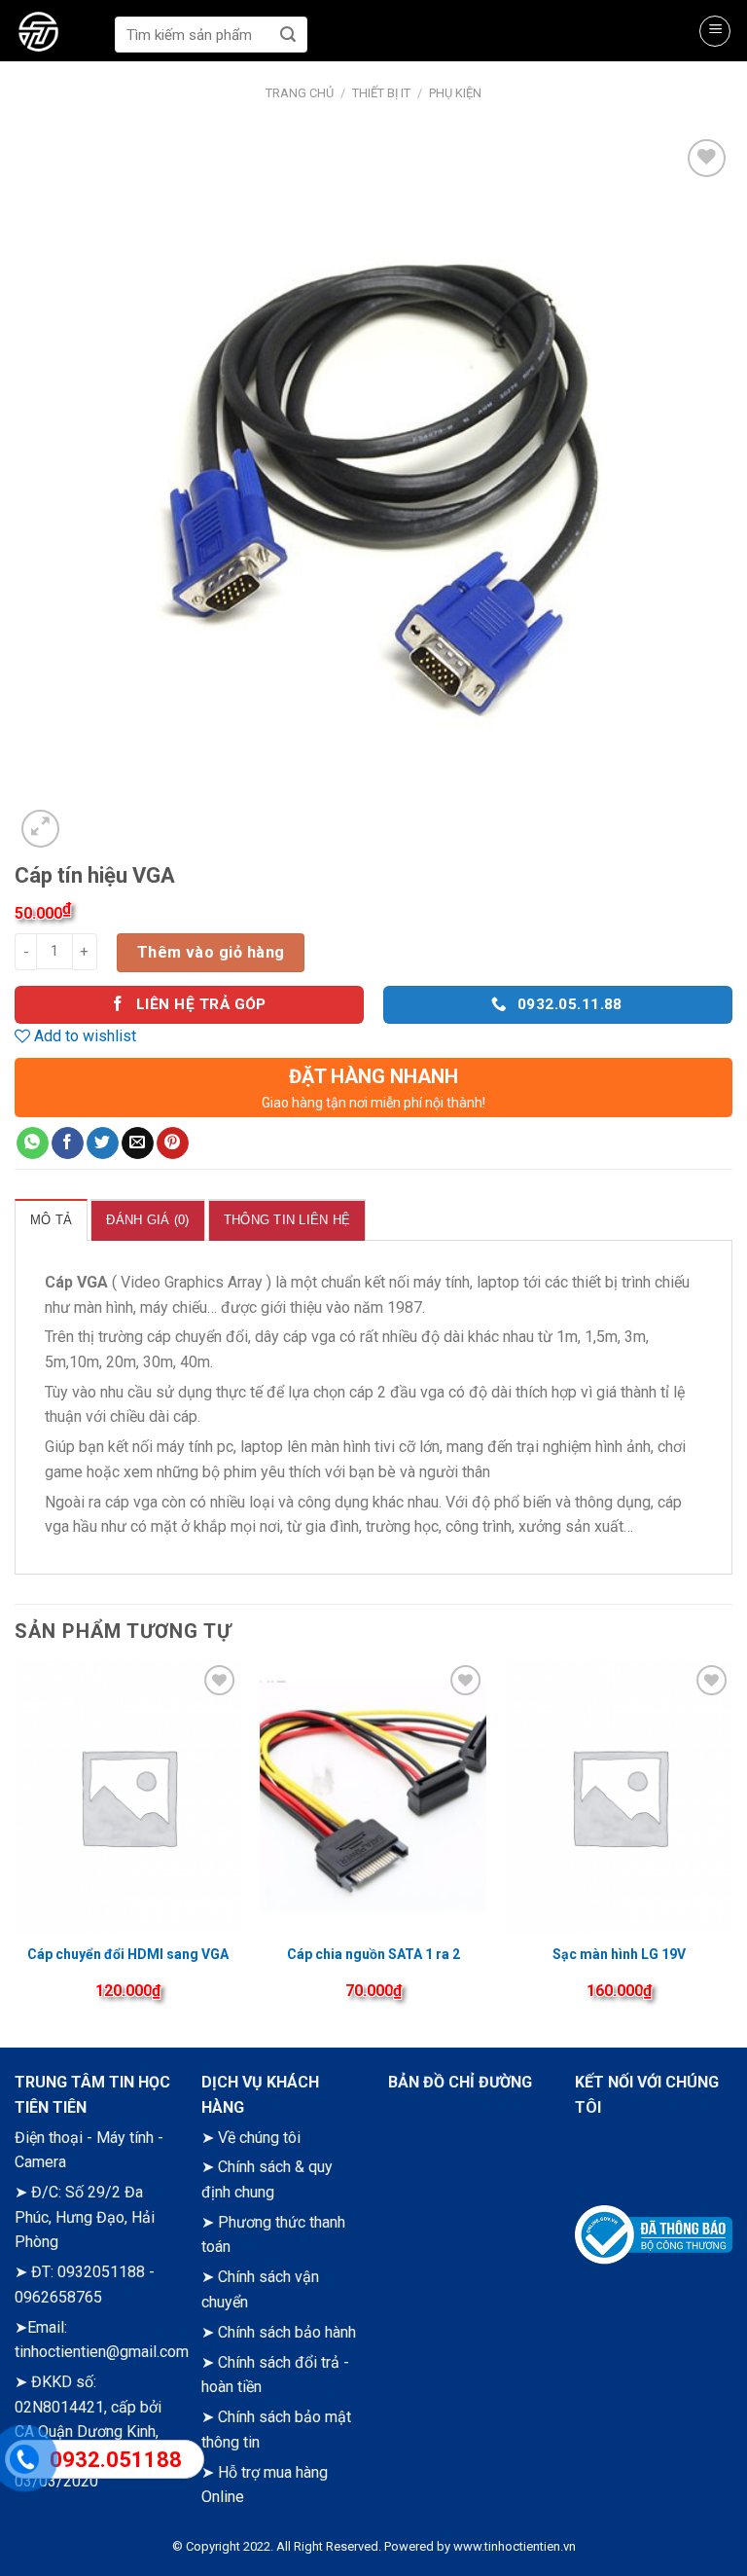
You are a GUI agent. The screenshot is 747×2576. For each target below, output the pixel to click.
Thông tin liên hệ (287, 1220)
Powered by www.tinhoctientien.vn (480, 2546)
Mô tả (51, 1220)
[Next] (731, 1847)
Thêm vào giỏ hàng (211, 952)
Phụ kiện (455, 93)
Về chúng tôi (259, 2138)
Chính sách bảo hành (287, 2332)
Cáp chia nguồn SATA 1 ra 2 (373, 1954)
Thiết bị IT (381, 93)
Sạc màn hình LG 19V (619, 1954)
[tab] (51, 1219)
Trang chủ (300, 93)
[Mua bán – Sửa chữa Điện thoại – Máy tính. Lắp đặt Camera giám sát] (60, 34)
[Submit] (288, 35)
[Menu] (715, 31)
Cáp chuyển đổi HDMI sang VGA (128, 1954)
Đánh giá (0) (147, 1220)
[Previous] (16, 1847)
